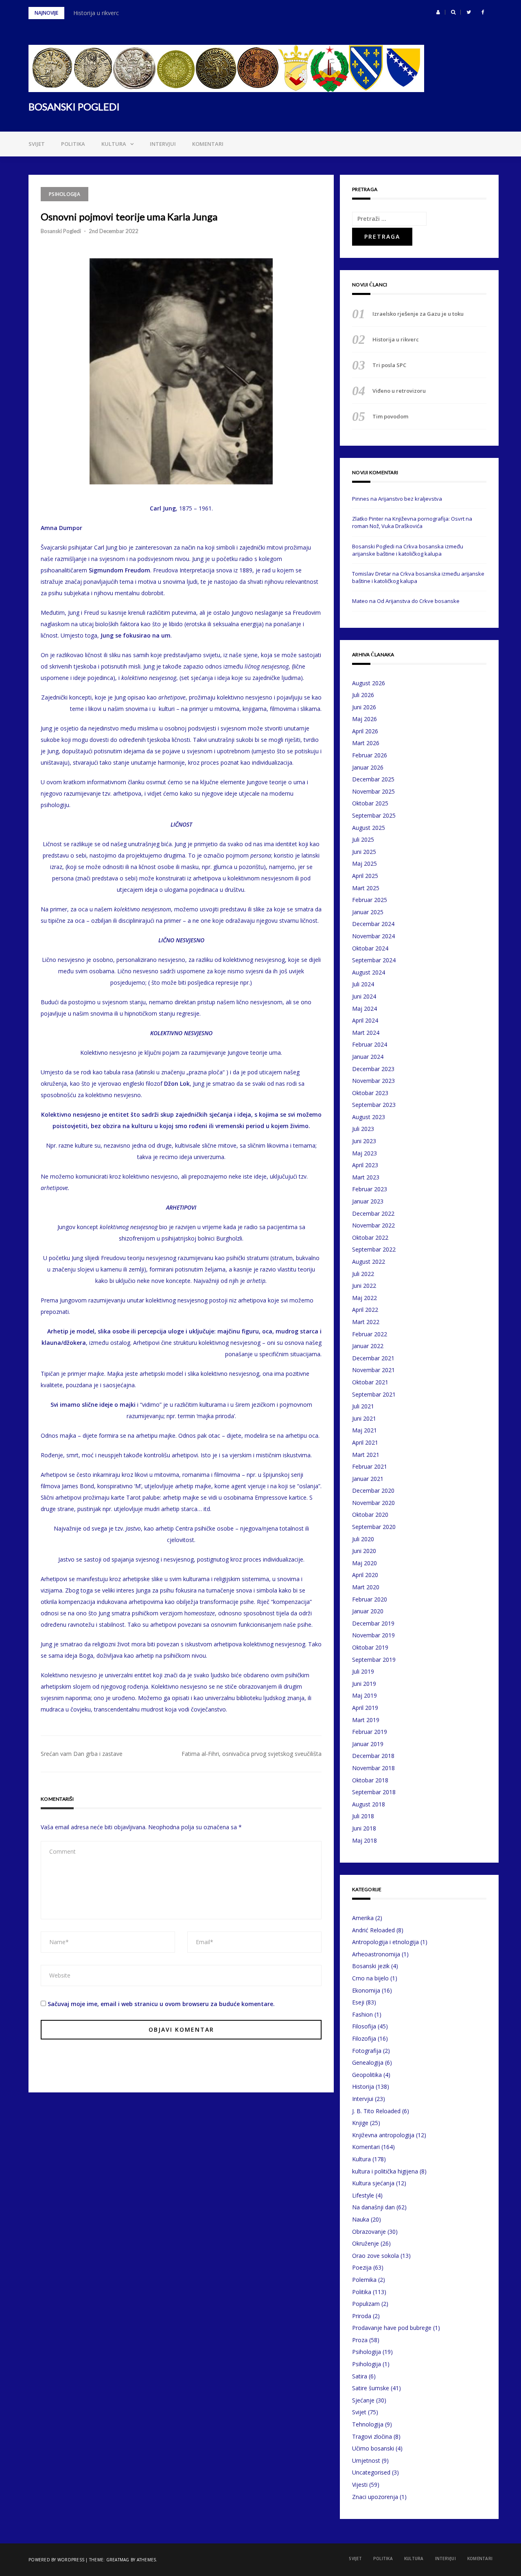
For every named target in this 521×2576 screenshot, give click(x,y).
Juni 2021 (364, 1418)
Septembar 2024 (374, 960)
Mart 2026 (366, 743)
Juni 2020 (364, 1551)
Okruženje (366, 2243)
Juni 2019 (364, 1684)
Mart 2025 (366, 888)
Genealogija (368, 2062)
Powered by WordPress (56, 2560)
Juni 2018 (364, 1828)
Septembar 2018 (374, 1792)
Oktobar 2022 (370, 1237)
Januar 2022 (368, 1346)
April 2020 (365, 1575)
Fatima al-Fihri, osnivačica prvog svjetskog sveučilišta (252, 1754)
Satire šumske (371, 2388)
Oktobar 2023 (370, 1093)
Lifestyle (363, 2195)
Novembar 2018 (373, 1768)
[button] (438, 12)
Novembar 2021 (373, 1370)
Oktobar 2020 (370, 1515)
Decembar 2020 (373, 1490)
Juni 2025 (364, 852)
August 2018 (369, 1804)
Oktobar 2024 (370, 948)
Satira (360, 2376)
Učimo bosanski (373, 2448)
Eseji (358, 2002)
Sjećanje (363, 2400)
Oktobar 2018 (370, 1780)
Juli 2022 (363, 1274)
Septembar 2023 (374, 1105)
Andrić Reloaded (373, 1930)
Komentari (208, 144)
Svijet (37, 144)
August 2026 (369, 683)
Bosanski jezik (371, 1966)
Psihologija (65, 194)
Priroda (362, 2316)
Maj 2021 (364, 1430)
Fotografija (367, 2051)
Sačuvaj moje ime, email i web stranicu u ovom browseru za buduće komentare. (161, 2004)
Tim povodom (390, 416)
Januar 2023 (368, 1201)
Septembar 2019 (374, 1660)
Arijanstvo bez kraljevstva (410, 499)
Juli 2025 (363, 839)
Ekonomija (366, 1990)
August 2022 (369, 1262)
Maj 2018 (364, 1840)
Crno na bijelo (370, 1978)
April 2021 (365, 1442)
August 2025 (369, 828)
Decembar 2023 (373, 1069)
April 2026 (365, 731)
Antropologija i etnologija (385, 1942)
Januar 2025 (368, 912)
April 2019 (365, 1708)
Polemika (364, 2280)
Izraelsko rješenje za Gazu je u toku (418, 314)
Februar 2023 (370, 1189)
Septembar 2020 (374, 1527)
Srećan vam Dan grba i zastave (82, 1754)
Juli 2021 (363, 1406)
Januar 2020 (368, 1611)
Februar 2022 (370, 1334)
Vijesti (360, 2485)
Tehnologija (368, 2424)
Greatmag (118, 2560)
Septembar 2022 (374, 1249)
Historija (363, 2087)
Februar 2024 (370, 1044)
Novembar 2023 (373, 1081)
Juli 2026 (363, 695)
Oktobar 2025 (370, 803)
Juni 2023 (364, 1141)
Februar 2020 (370, 1599)
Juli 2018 (363, 1816)
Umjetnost (366, 2461)
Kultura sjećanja (373, 2183)
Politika (73, 144)
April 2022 (365, 1310)
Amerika (363, 1918)
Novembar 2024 (373, 936)
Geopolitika (367, 2075)
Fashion (362, 2014)
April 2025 (365, 876)
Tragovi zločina (372, 2436)
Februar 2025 (370, 900)
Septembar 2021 (374, 1394)
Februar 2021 (370, 1466)
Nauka (361, 2219)
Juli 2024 (363, 984)
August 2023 (369, 1117)
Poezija (362, 2267)
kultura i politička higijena (385, 2171)
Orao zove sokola (375, 2256)
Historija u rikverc (96, 13)
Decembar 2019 (373, 1623)
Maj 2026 (364, 719)
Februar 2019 (370, 1732)
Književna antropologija (383, 2135)
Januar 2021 (368, 1479)
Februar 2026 (370, 755)
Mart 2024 (366, 1033)
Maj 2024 (364, 1009)
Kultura (114, 144)
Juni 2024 (364, 996)
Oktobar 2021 (370, 1382)
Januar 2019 (368, 1744)
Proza (360, 2340)
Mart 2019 (366, 1720)
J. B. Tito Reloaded (376, 2111)
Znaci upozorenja (375, 2497)
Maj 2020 (364, 1563)
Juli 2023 (363, 1129)
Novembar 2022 (373, 1225)
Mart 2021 (366, 1455)
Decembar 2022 (373, 1213)
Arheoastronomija (376, 1954)
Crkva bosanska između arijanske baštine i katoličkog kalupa (408, 550)
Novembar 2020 (373, 1503)
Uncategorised (371, 2472)
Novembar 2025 (373, 791)
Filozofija (364, 2038)
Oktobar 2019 (370, 1647)
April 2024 (365, 1020)
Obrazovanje (369, 2232)
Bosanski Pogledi (61, 231)
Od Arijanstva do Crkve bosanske (418, 601)
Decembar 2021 (373, 1358)
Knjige (360, 2123)
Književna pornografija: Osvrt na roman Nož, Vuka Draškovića (412, 522)
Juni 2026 (364, 707)
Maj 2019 (364, 1695)
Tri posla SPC (389, 365)
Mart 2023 (366, 1177)
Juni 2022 (364, 1286)
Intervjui (163, 144)
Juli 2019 (363, 1671)
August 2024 (369, 972)
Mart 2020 (366, 1587)
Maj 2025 (364, 863)
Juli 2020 (363, 1539)
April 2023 (365, 1165)
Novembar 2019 (373, 1635)
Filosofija (364, 2026)
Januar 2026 (368, 767)
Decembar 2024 (373, 924)
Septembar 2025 (374, 815)
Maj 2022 (364, 1298)
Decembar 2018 (373, 1756)
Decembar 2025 (373, 779)
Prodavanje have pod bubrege (392, 2328)
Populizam (366, 2304)
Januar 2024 (368, 1057)
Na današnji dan (373, 2207)
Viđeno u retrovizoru (399, 391)
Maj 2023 (364, 1153)
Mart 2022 (366, 1322)
